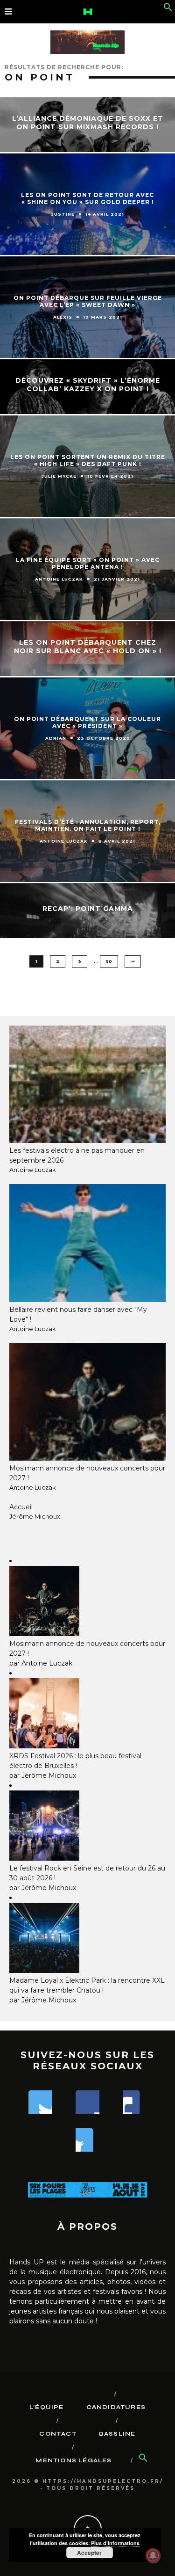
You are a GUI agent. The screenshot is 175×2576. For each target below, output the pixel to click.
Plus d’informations (115, 2543)
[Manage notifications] (153, 2555)
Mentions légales (73, 2460)
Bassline (117, 2434)
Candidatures (116, 2407)
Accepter (89, 2553)
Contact (58, 2434)
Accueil (21, 1507)
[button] (168, 9)
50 (109, 961)
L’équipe (47, 2407)
